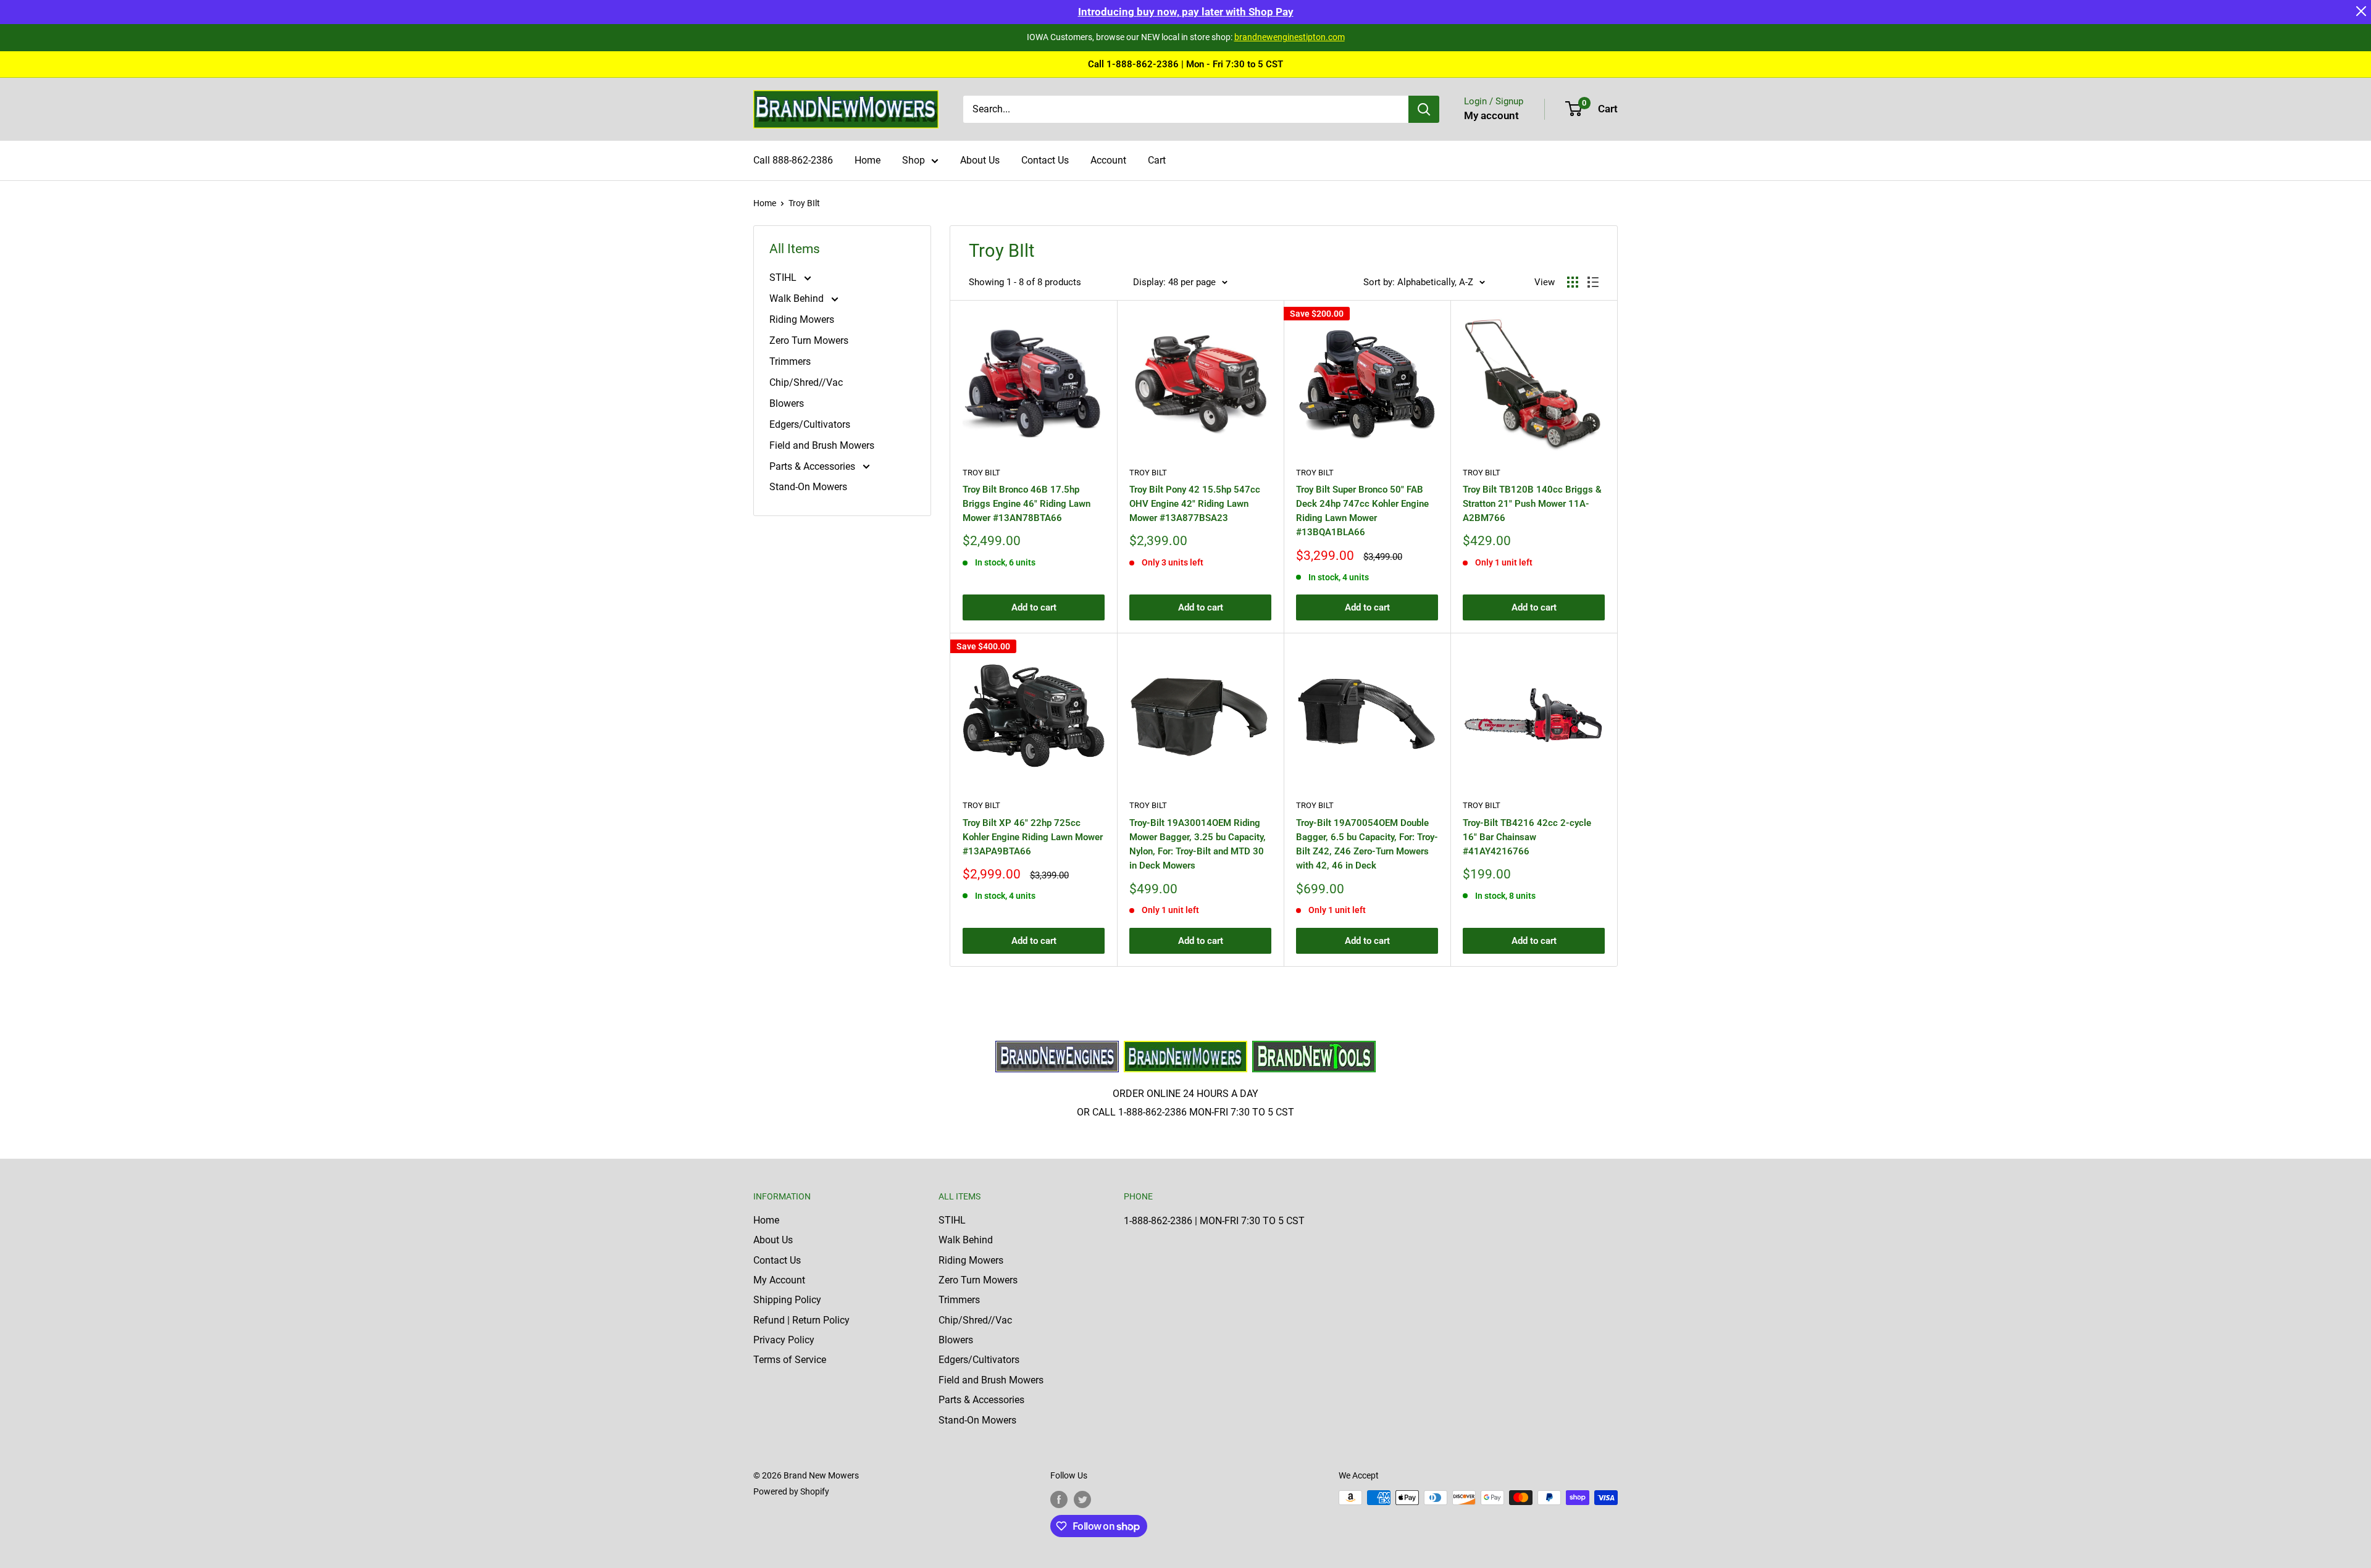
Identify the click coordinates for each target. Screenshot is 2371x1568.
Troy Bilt (981, 473)
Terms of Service (790, 1360)
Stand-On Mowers (808, 487)
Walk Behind (798, 298)
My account (1491, 115)
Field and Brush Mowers (822, 445)
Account (1108, 160)
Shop (914, 160)
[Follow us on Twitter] (1082, 1499)
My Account (779, 1280)
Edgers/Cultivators (810, 424)
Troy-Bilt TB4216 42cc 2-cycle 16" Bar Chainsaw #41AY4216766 (1527, 837)
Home (868, 160)
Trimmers (790, 361)
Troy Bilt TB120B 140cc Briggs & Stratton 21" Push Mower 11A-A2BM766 (1532, 504)
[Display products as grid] (1573, 282)
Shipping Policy (787, 1300)
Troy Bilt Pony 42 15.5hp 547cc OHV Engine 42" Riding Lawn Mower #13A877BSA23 (1195, 504)
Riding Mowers (802, 319)
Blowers (787, 403)
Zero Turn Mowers (809, 340)
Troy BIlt (804, 203)
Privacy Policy (784, 1340)
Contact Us (1045, 160)
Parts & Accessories (813, 466)
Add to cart (1034, 607)
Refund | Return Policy (801, 1320)
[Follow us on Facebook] (1059, 1499)
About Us (980, 160)
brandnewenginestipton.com (1290, 37)
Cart (1157, 160)
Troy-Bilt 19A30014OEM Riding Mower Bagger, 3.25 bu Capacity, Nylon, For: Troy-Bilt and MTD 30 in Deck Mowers (1198, 844)
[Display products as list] (1593, 282)
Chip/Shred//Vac (806, 382)
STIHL (784, 277)
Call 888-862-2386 (793, 160)
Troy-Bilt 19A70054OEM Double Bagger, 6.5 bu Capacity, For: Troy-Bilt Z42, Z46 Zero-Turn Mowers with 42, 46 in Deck (1367, 844)
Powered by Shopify (791, 1491)
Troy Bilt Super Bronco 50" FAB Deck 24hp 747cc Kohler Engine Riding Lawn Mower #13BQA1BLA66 (1362, 511)
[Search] (1424, 109)
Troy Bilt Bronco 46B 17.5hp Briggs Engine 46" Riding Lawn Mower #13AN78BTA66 (1027, 504)
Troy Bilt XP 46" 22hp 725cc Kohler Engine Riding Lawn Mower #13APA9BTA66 (1033, 837)
